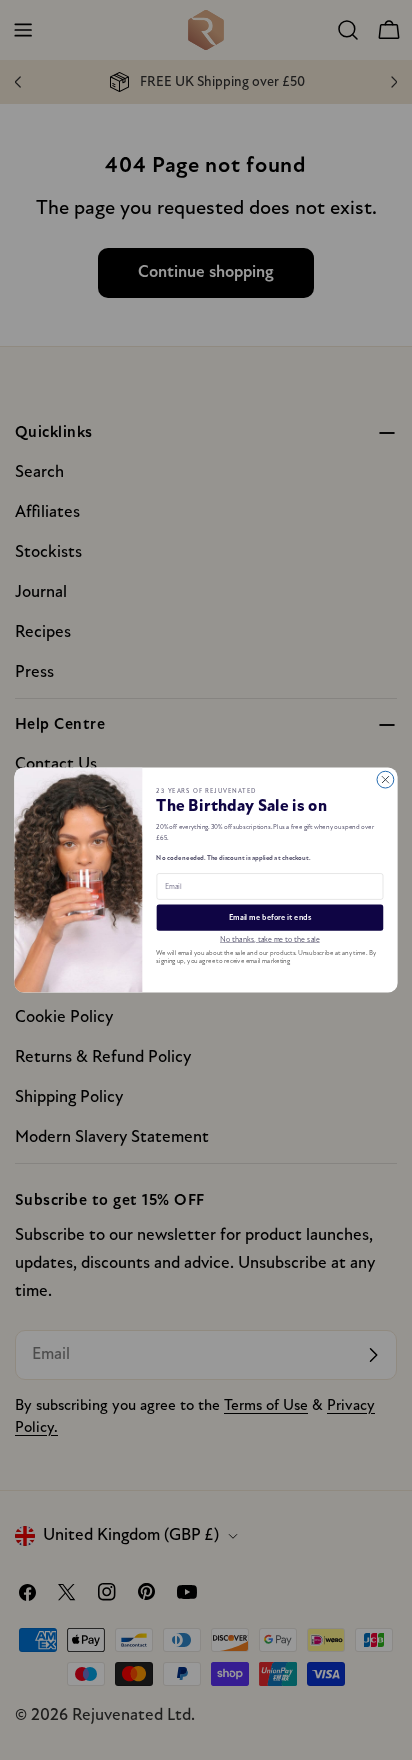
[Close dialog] (385, 779)
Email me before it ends (270, 918)
